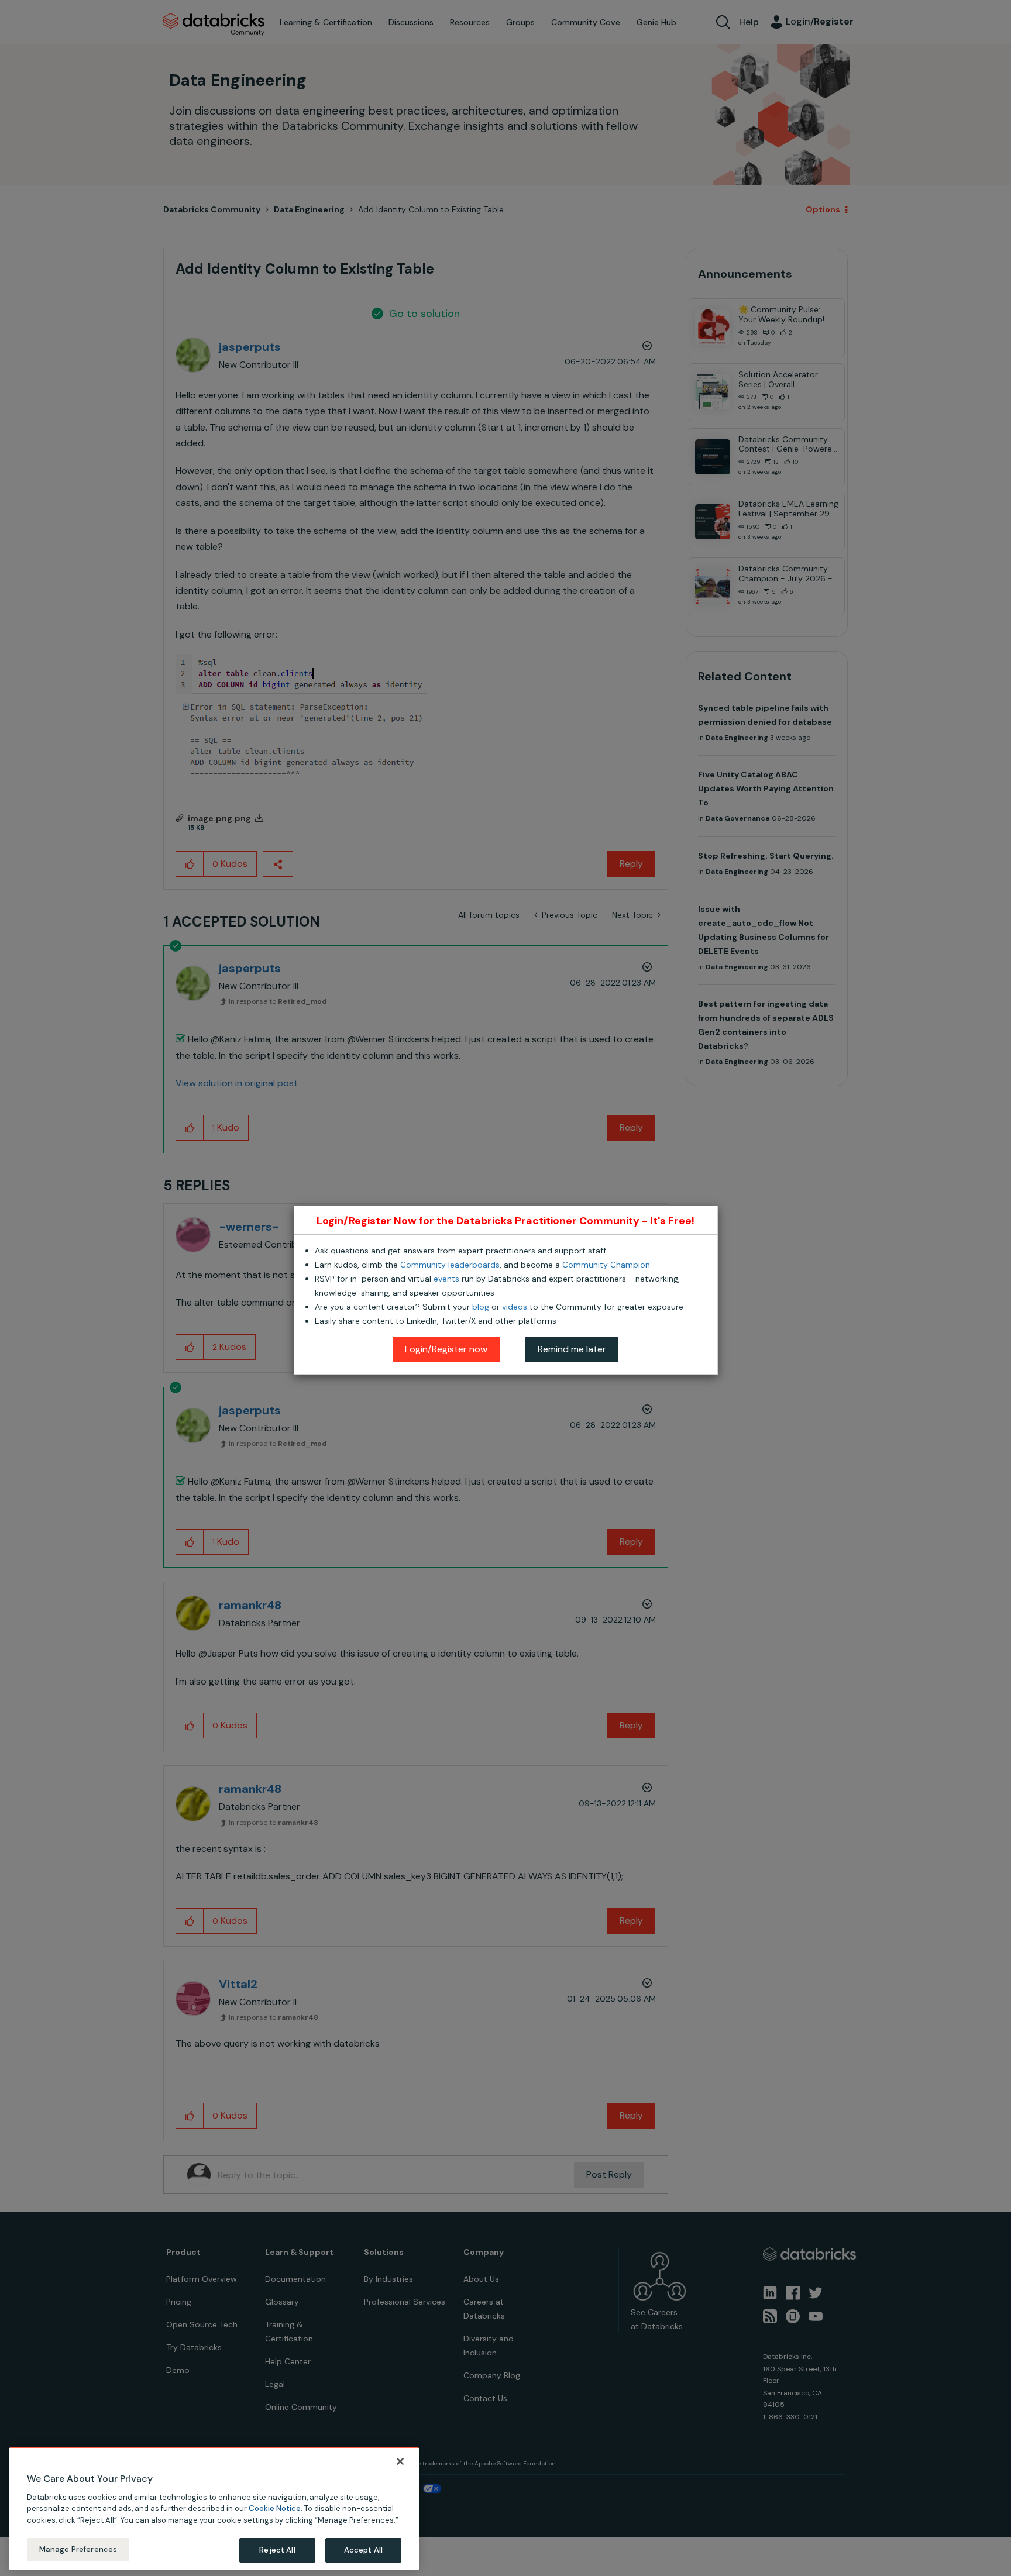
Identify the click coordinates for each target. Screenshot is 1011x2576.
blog (481, 1307)
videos (515, 1307)
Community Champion (606, 1265)
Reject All (277, 2549)
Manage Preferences (78, 2549)
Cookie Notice (275, 2508)
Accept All (363, 2549)
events (446, 1279)
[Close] (400, 2461)
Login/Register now (446, 1349)
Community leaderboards (450, 1265)
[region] (214, 2509)
